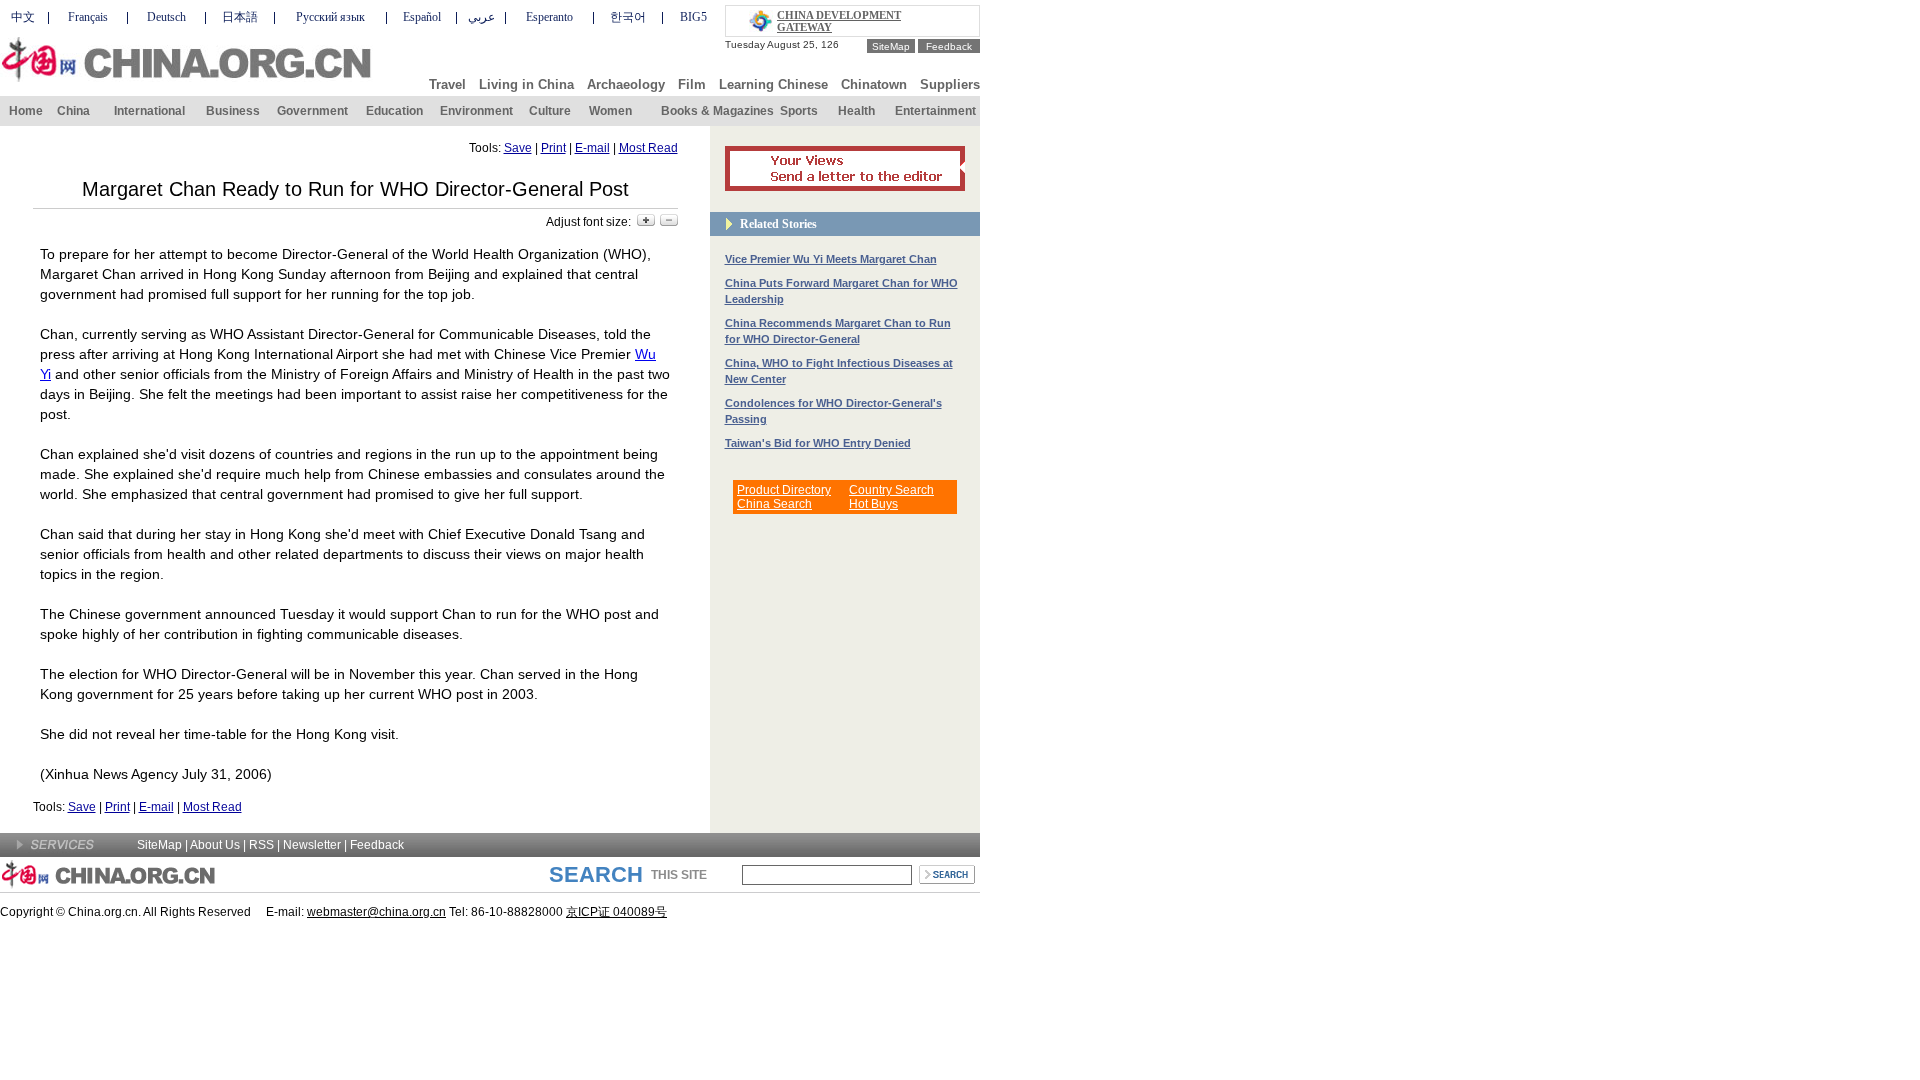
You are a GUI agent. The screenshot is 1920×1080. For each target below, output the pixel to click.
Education (394, 111)
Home (26, 111)
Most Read (648, 148)
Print (553, 148)
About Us (215, 845)
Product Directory (784, 490)
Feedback (949, 46)
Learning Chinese (773, 84)
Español (422, 17)
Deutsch (166, 17)
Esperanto (549, 17)
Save (518, 148)
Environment (476, 111)
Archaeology (626, 84)
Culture (550, 111)
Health (856, 111)
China (73, 111)
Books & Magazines (717, 111)
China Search (774, 504)
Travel (447, 84)
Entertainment (935, 111)
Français (88, 17)
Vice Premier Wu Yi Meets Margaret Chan (831, 259)
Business (233, 111)
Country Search (891, 490)
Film (692, 84)
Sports (799, 111)
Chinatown (874, 84)
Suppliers (950, 84)
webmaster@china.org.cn (376, 912)
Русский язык (330, 17)
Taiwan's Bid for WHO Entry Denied (818, 443)
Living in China (526, 84)
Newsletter (312, 845)
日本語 (240, 17)
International (149, 111)
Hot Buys (873, 504)
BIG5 (693, 17)
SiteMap (891, 46)
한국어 (628, 17)
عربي (481, 17)
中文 (23, 17)
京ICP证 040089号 (616, 912)
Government (312, 111)
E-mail (592, 148)
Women (610, 111)
